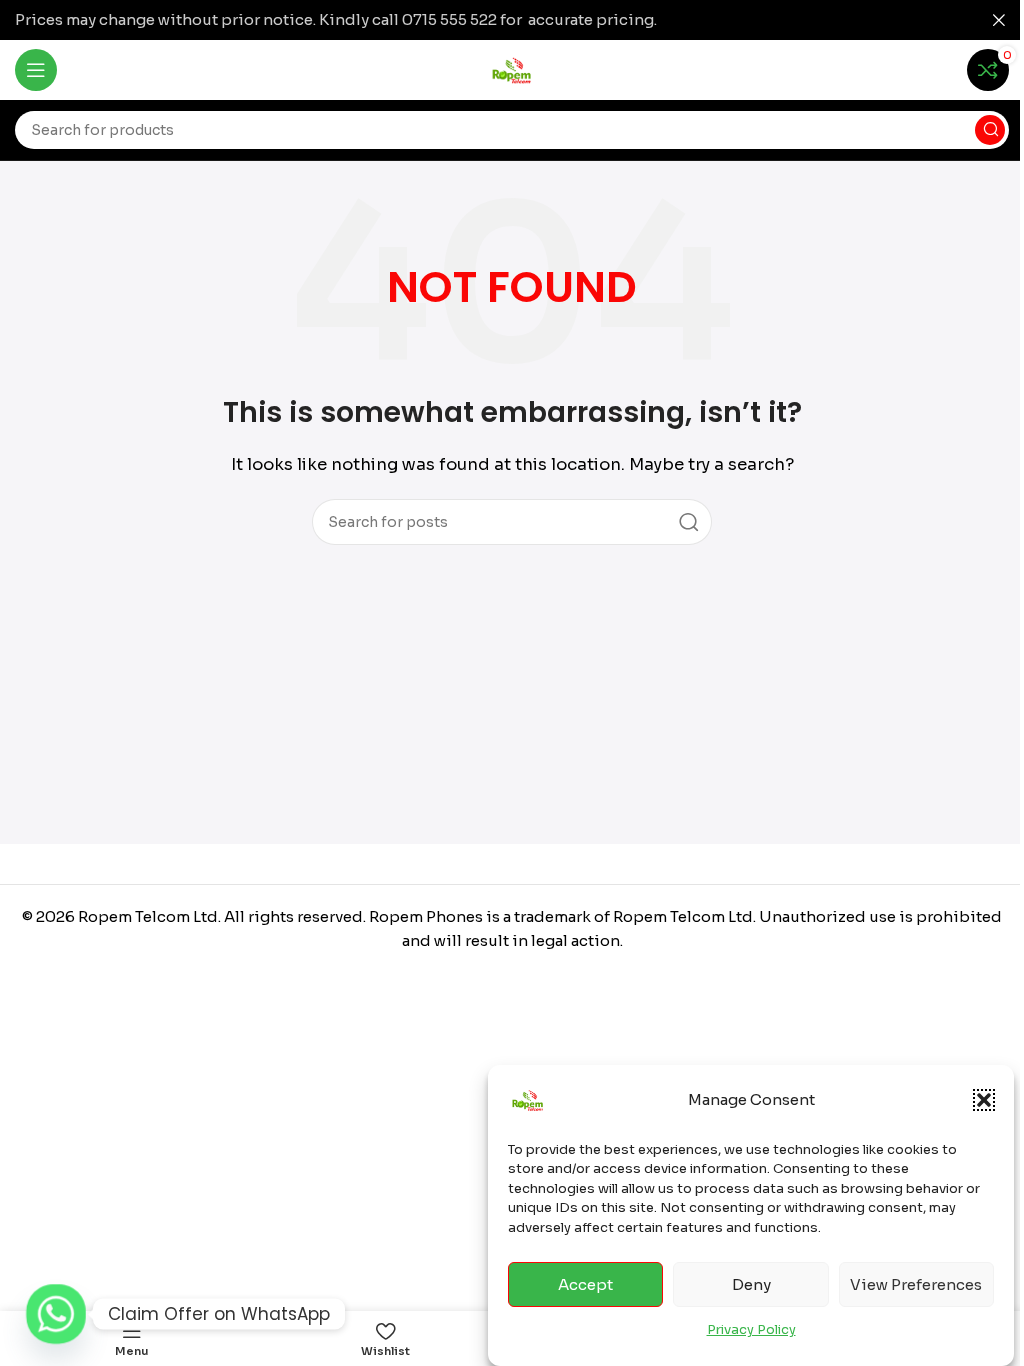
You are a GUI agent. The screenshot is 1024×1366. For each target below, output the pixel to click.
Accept (585, 1284)
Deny (751, 1284)
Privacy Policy (751, 1329)
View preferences (916, 1284)
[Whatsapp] (56, 1314)
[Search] (990, 130)
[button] (984, 1100)
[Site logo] (512, 68)
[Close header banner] (999, 20)
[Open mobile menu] (36, 70)
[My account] (937, 70)
